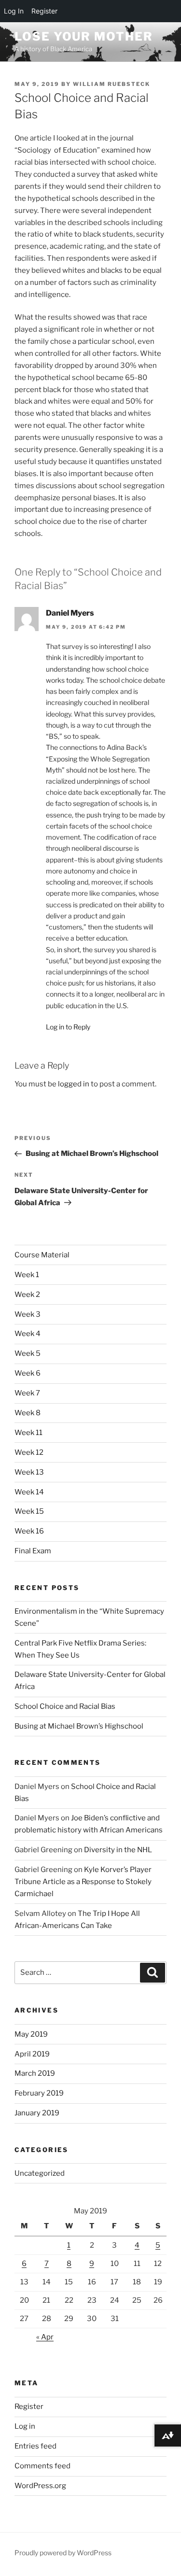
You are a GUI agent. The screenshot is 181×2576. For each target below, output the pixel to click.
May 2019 (31, 2034)
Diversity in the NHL (118, 1850)
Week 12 (29, 1452)
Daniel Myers (70, 613)
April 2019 (32, 2054)
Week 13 (29, 1472)
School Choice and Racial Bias (65, 1706)
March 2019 (35, 2073)
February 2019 (39, 2093)
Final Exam (33, 1551)
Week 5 (28, 1353)
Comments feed (42, 2466)
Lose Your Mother (84, 36)
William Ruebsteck (111, 84)
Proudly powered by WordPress (63, 2553)
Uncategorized (40, 2173)
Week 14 (29, 1492)
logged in (74, 1084)
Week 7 (27, 1393)
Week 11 (28, 1433)
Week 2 (27, 1295)
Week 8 (28, 1413)
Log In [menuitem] (14, 11)
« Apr (45, 2337)
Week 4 (28, 1334)
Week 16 (29, 1531)
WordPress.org (40, 2486)
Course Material (42, 1255)
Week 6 (28, 1373)
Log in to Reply (68, 1027)
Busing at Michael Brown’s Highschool (79, 1726)
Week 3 (28, 1314)
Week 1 (27, 1275)
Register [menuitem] (44, 11)
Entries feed (35, 2446)
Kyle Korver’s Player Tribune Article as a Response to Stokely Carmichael (83, 1882)
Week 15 (29, 1511)
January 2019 (37, 2113)
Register (29, 2407)
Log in (25, 2426)
